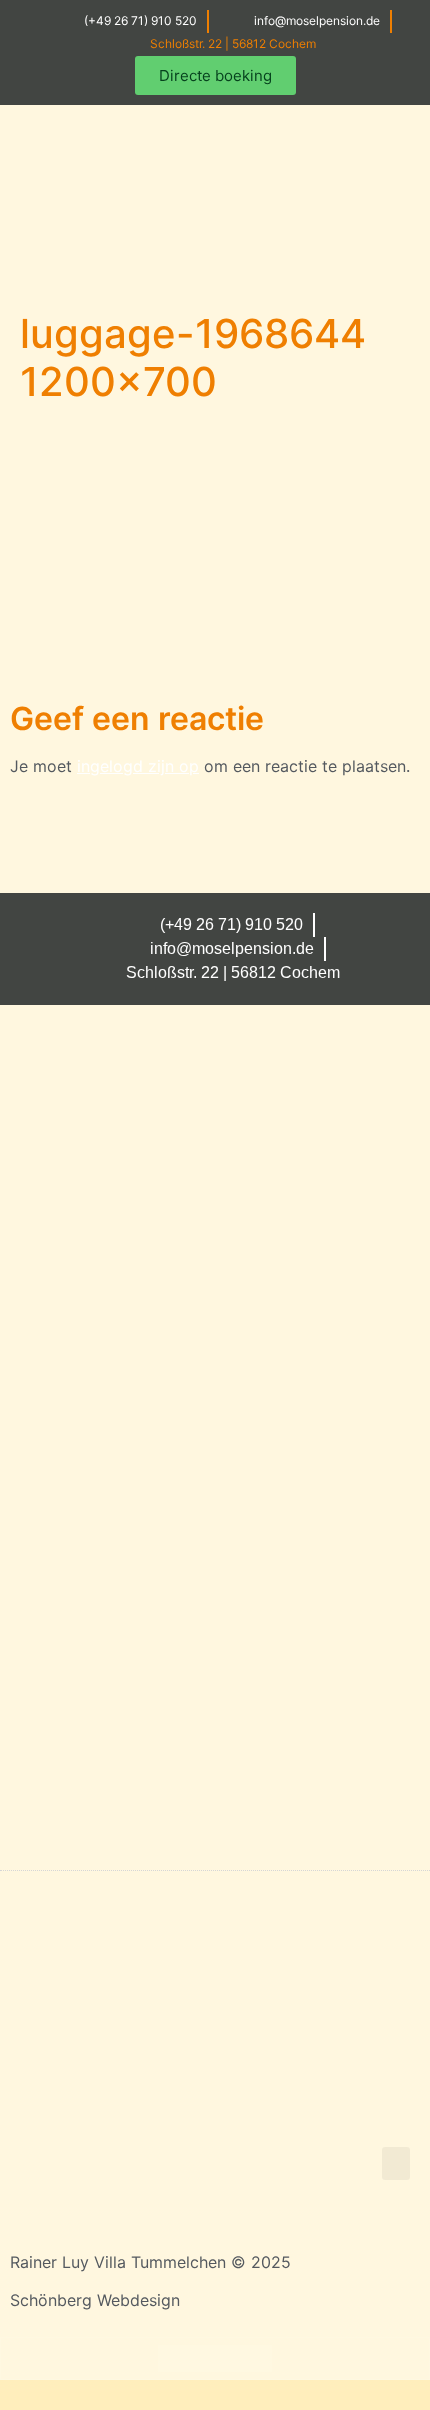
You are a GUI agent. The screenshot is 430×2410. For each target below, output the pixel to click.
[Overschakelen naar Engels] (215, 2358)
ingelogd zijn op (138, 766)
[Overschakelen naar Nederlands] (253, 2358)
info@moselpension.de (317, 20)
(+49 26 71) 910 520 (140, 20)
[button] (371, 268)
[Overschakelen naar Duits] (177, 2358)
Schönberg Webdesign (95, 2300)
